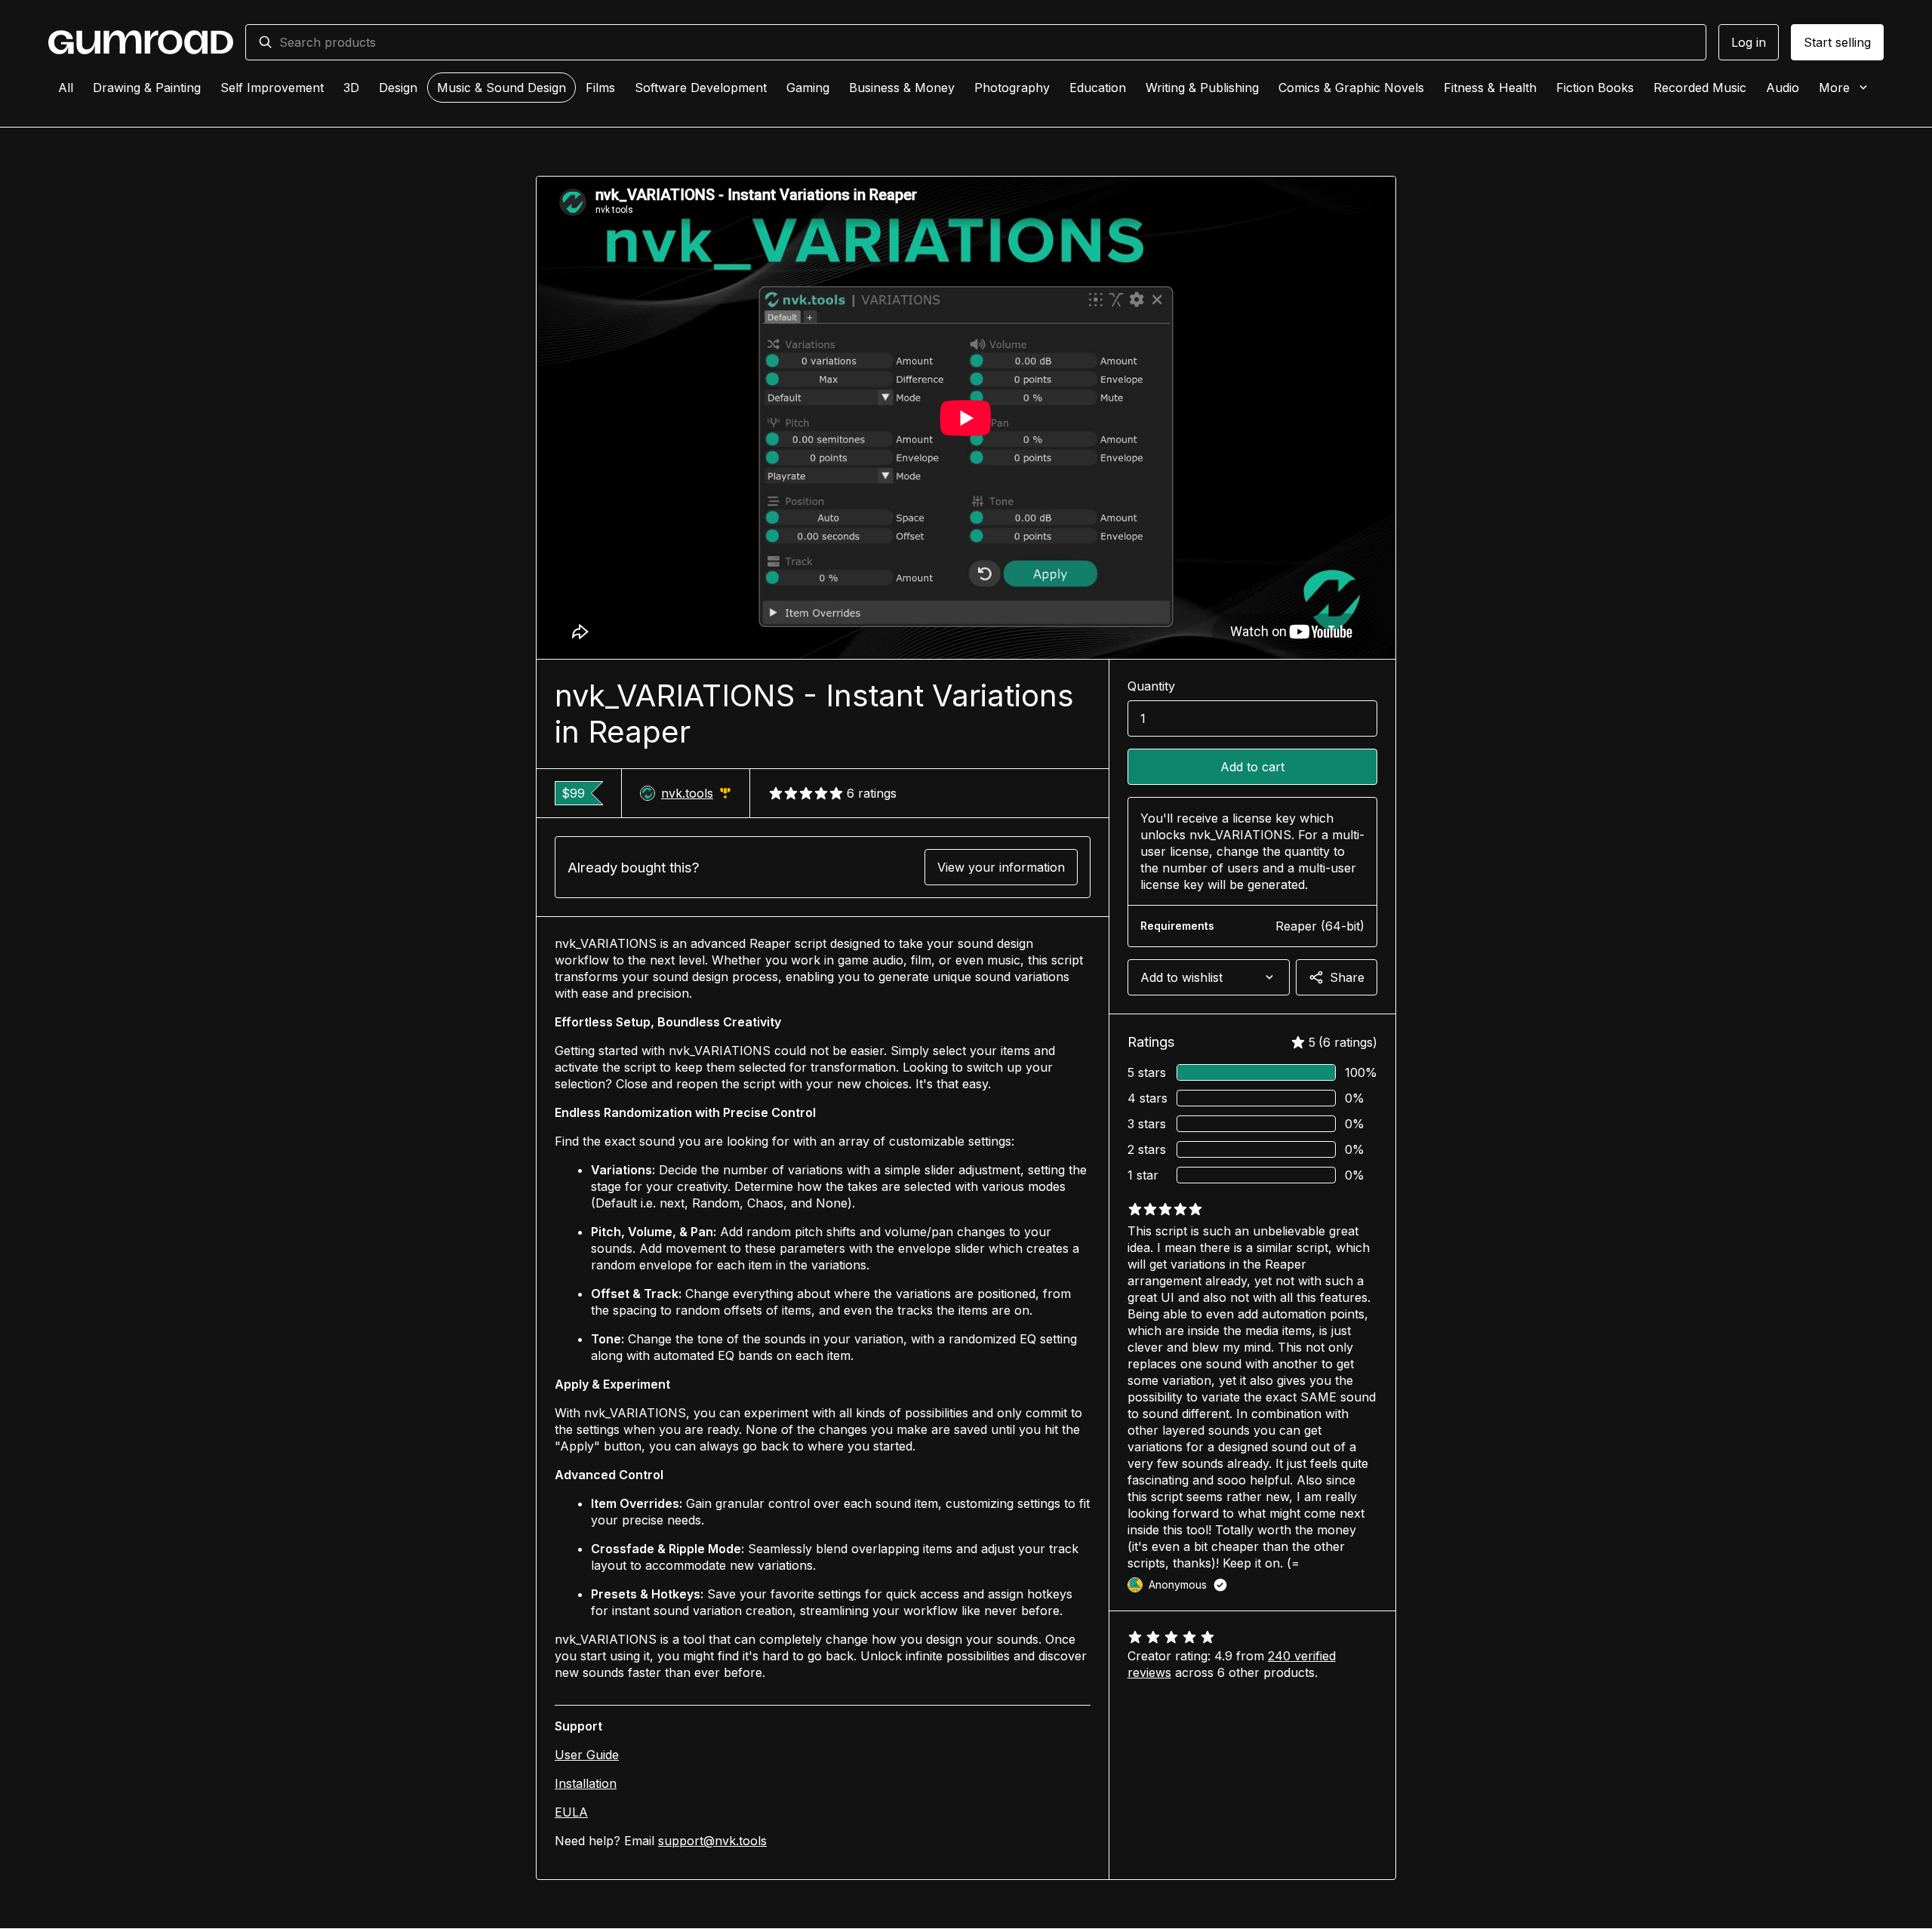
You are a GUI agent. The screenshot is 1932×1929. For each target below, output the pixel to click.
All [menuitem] (66, 88)
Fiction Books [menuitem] (1595, 88)
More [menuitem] (1834, 88)
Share (1347, 977)
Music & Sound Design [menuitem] (501, 88)
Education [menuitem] (1098, 88)
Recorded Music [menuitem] (1700, 88)
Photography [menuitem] (1012, 88)
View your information (1001, 867)
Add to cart (1252, 767)
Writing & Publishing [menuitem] (1202, 88)
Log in (1749, 42)
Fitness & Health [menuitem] (1490, 88)
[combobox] (986, 42)
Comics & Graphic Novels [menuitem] (1351, 88)
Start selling (1837, 42)
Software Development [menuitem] (701, 88)
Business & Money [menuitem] (902, 88)
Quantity (1151, 686)
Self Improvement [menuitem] (272, 88)
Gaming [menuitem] (808, 88)
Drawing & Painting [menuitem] (147, 88)
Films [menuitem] (600, 88)
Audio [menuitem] (1783, 88)
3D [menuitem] (351, 88)
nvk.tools (696, 794)
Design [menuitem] (398, 88)
